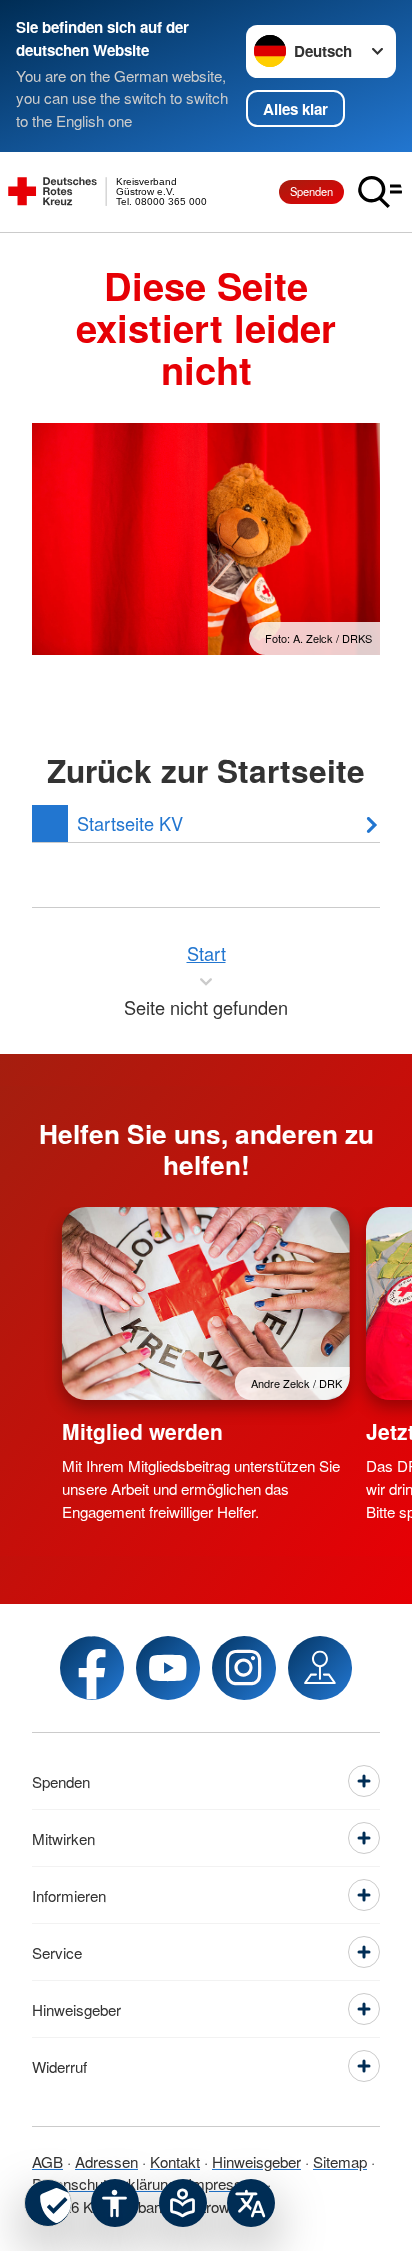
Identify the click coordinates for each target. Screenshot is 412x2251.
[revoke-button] (48, 2203)
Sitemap (340, 2161)
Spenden (311, 191)
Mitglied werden (142, 1431)
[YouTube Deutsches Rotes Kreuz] (168, 1668)
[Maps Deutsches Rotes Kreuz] (320, 1668)
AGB (47, 2161)
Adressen (106, 2161)
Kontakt (175, 2161)
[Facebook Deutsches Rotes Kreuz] (92, 1668)
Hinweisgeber (256, 2161)
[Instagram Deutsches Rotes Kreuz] (244, 1668)
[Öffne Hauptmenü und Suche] (380, 192)
